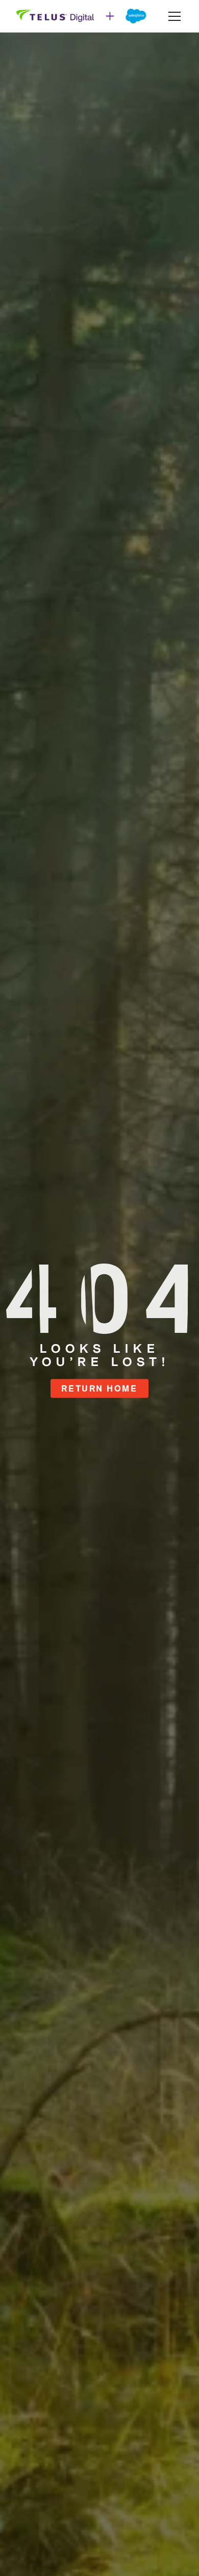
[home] (82, 16)
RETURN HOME (99, 1388)
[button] (172, 16)
